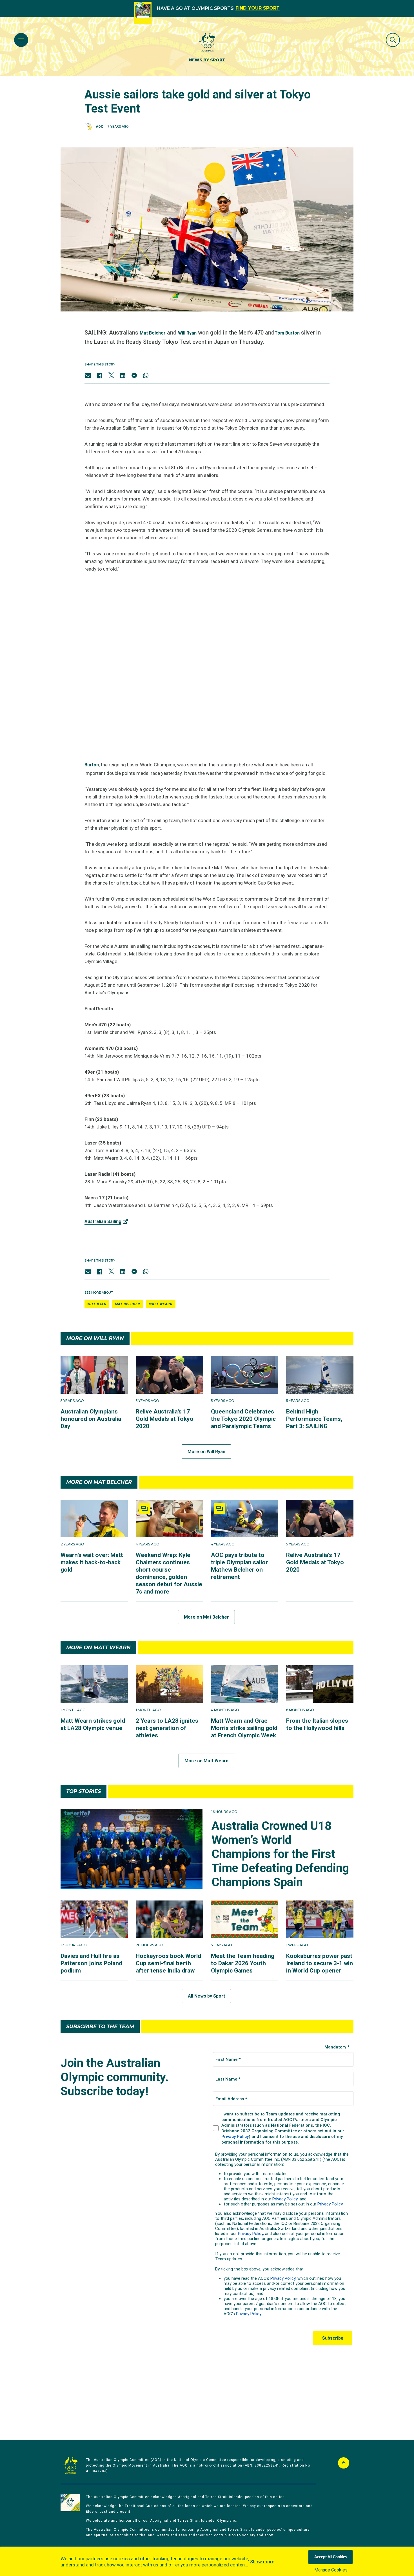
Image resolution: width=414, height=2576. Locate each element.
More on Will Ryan (206, 1452)
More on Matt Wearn (206, 1761)
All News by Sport (206, 1996)
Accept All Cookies (330, 2557)
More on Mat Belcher (206, 1617)
